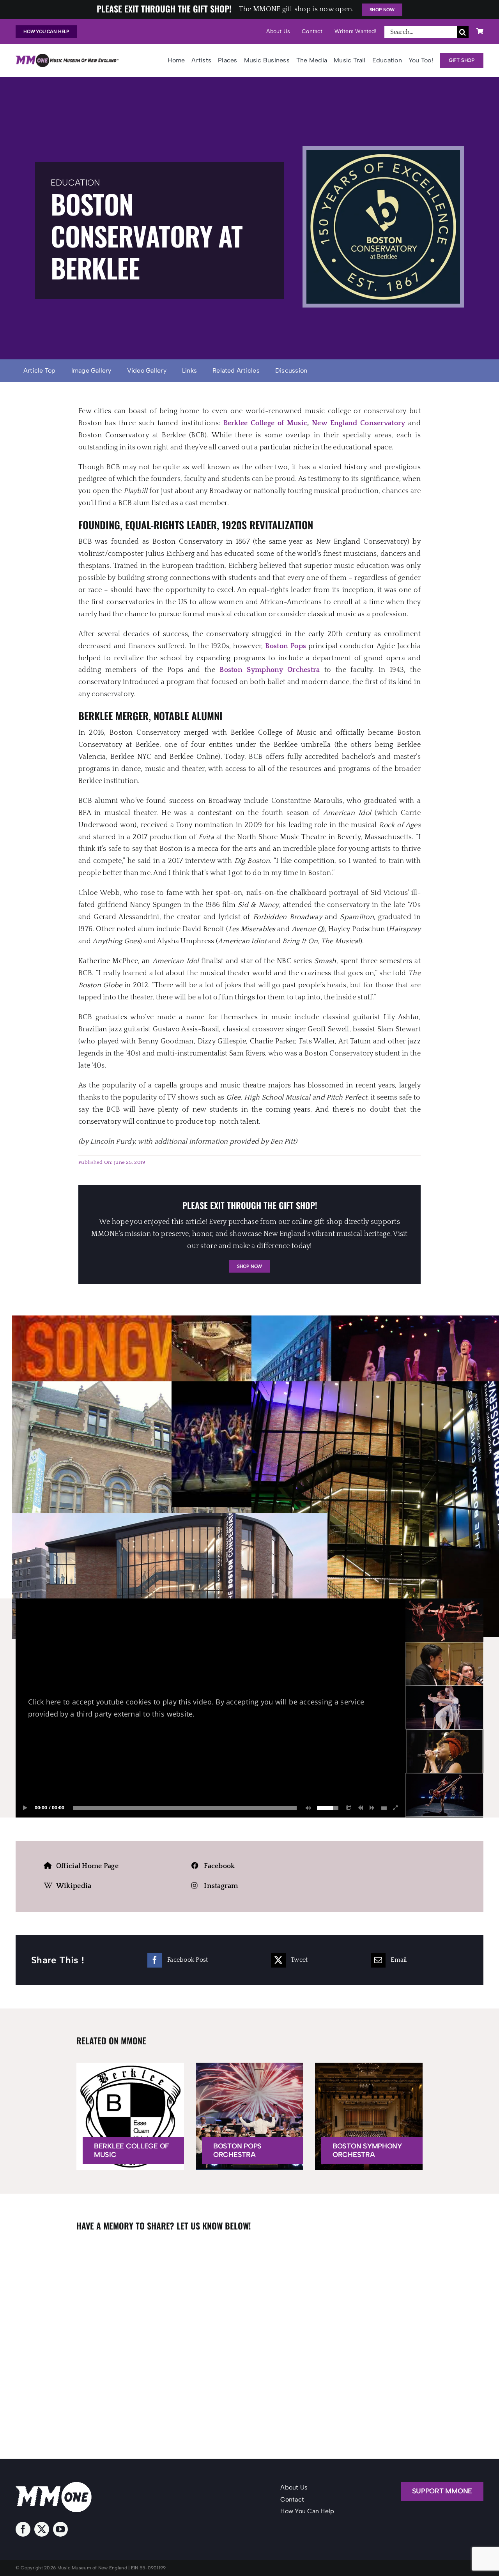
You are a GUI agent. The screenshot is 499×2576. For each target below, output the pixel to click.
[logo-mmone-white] (54, 2486)
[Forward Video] (372, 1808)
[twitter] (42, 2529)
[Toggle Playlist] (384, 1808)
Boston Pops (286, 646)
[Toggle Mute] (307, 1808)
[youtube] (60, 2529)
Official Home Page (87, 1866)
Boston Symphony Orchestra (270, 670)
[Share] (349, 1808)
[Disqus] (249, 2334)
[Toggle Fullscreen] (396, 1808)
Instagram (221, 1886)
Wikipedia (74, 1886)
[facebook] (23, 2529)
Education (75, 183)
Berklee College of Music (265, 423)
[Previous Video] (361, 1808)
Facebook (219, 1866)
